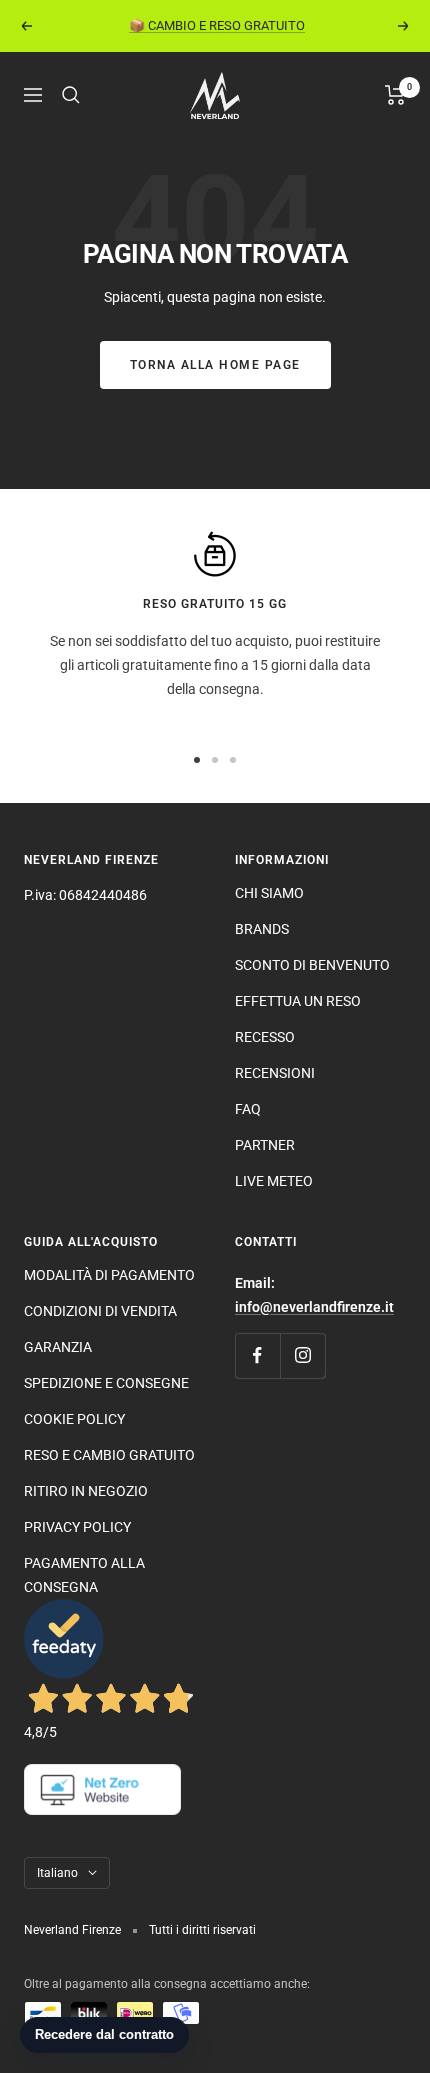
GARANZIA (58, 1347)
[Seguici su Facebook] (257, 1355)
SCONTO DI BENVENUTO (312, 965)
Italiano (57, 1873)
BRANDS (262, 929)
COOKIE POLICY (74, 1419)
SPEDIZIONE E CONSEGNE (106, 1383)
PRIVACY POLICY (77, 1527)
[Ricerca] (71, 95)
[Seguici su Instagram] (302, 1355)
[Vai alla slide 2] (215, 760)
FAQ (248, 1109)
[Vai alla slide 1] (197, 760)
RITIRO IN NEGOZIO (86, 1491)
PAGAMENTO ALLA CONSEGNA (84, 1575)
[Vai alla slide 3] (233, 760)
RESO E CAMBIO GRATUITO (109, 1455)
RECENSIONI (275, 1073)
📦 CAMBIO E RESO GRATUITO (217, 25)
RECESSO (265, 1037)
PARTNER (265, 1145)
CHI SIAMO (269, 893)
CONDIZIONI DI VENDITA (100, 1311)
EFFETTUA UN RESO (298, 1001)
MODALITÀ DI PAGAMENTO (109, 1275)
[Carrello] (395, 95)
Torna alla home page (215, 365)
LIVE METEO (274, 1181)
